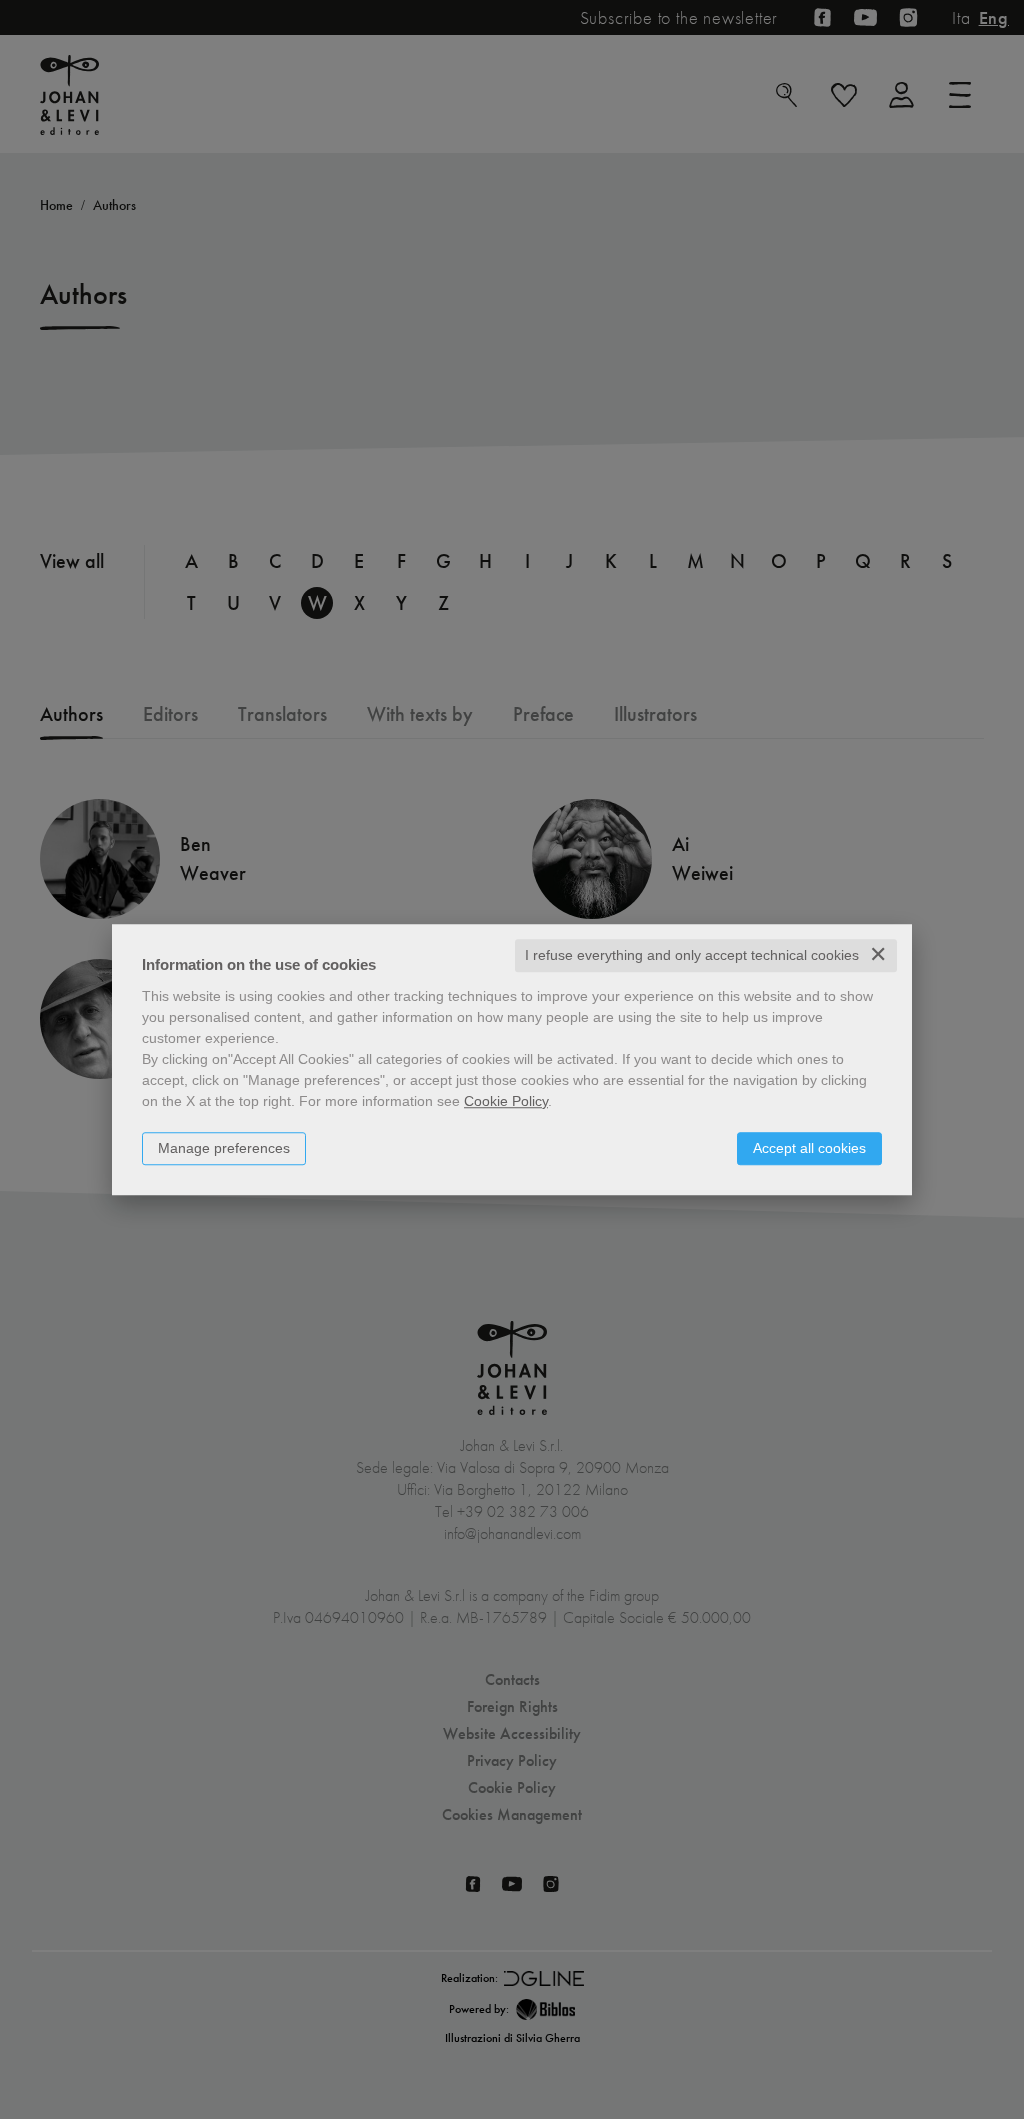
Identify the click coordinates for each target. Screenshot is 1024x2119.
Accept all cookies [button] (809, 1148)
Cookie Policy (506, 1101)
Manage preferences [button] (224, 1148)
